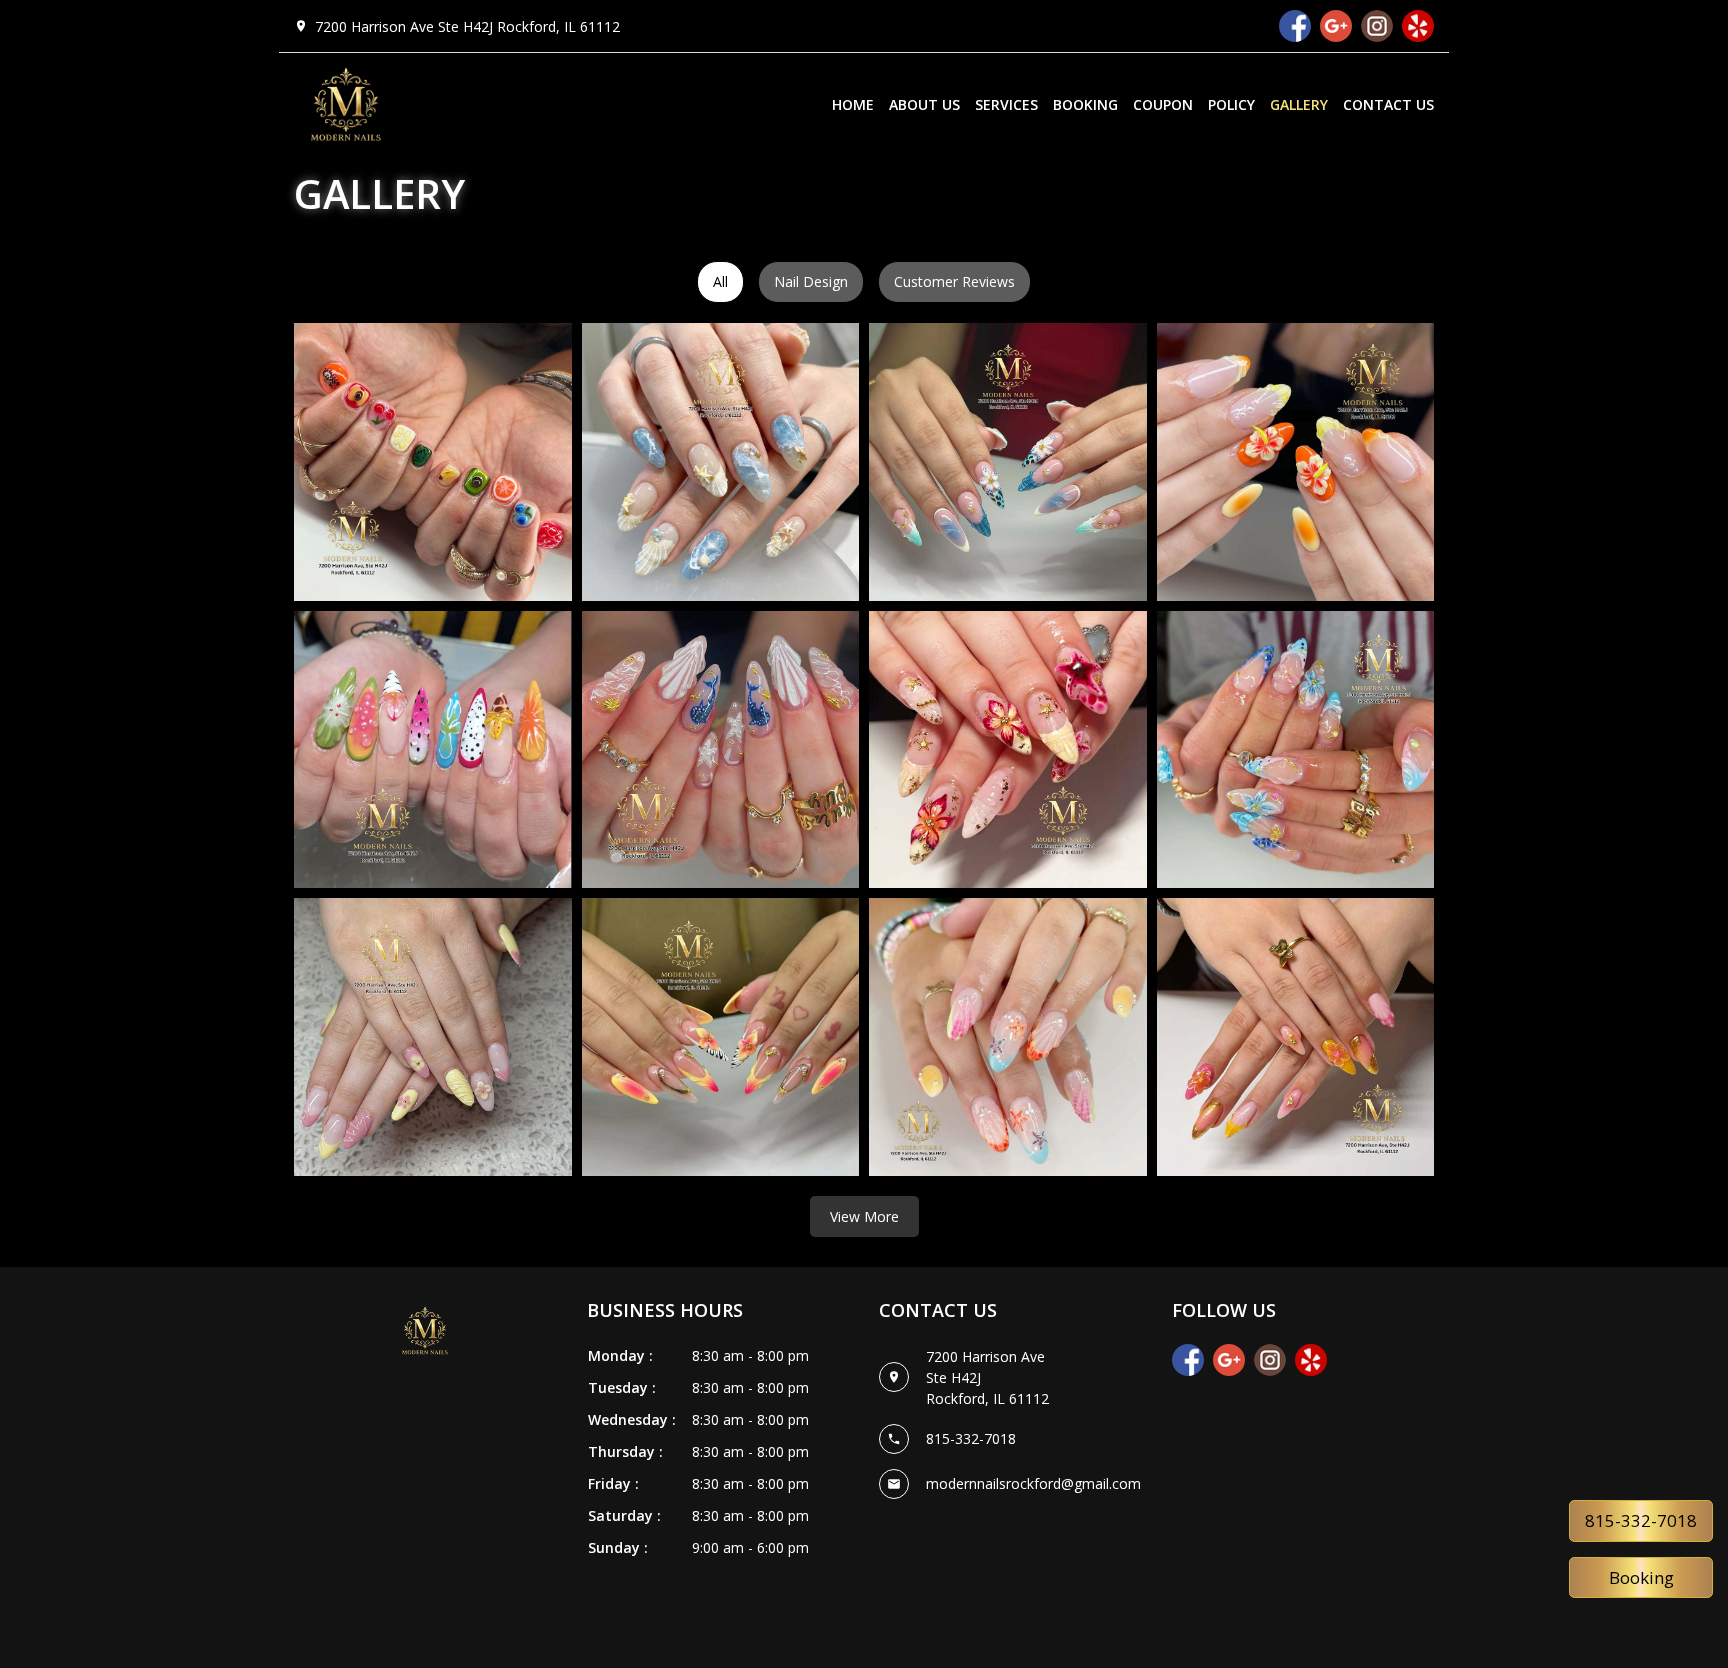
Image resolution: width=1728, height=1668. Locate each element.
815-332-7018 (1641, 1520)
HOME (853, 104)
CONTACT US (1388, 104)
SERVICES (1006, 104)
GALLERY (1299, 104)
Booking (1641, 1577)
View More (864, 1216)
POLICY (1231, 104)
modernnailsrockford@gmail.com (1033, 1483)
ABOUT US (924, 104)
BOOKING (1085, 104)
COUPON (1163, 104)
